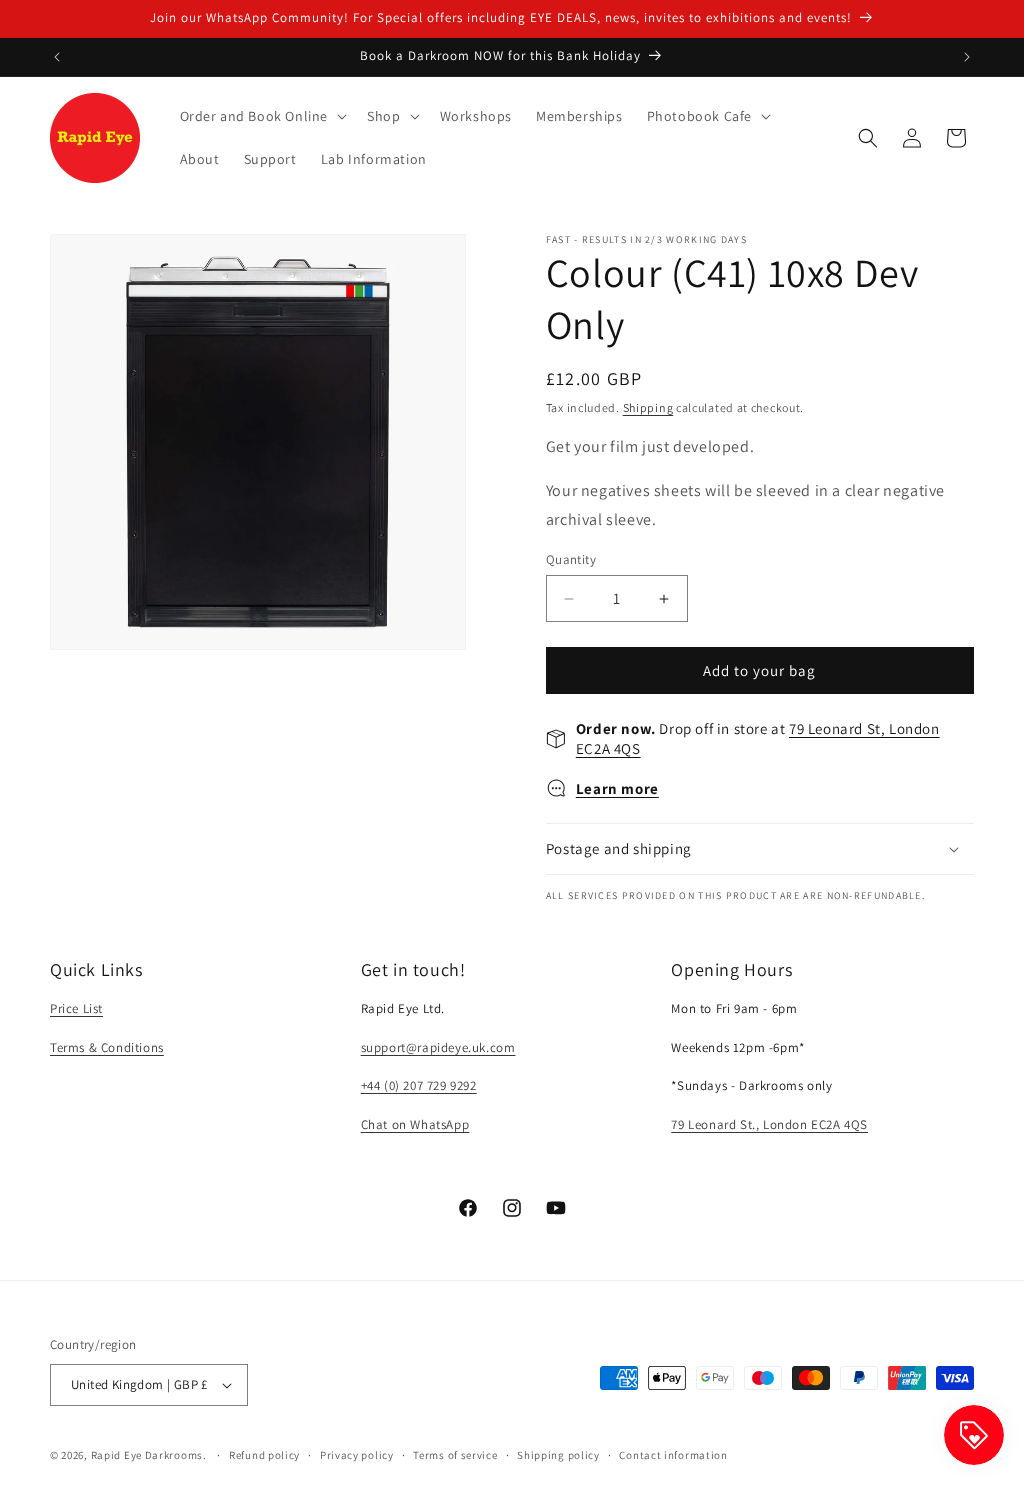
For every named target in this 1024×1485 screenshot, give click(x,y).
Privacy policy (357, 1455)
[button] (262, 116)
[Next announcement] (967, 57)
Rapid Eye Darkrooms (147, 1455)
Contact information (673, 1455)
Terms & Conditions (107, 1047)
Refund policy (264, 1455)
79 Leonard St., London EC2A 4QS (769, 1124)
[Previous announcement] (57, 57)
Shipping (648, 407)
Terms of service (455, 1455)
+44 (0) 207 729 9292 (419, 1085)
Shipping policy (558, 1455)
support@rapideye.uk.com (438, 1047)
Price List (76, 1008)
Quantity (571, 559)
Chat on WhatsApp (415, 1124)
